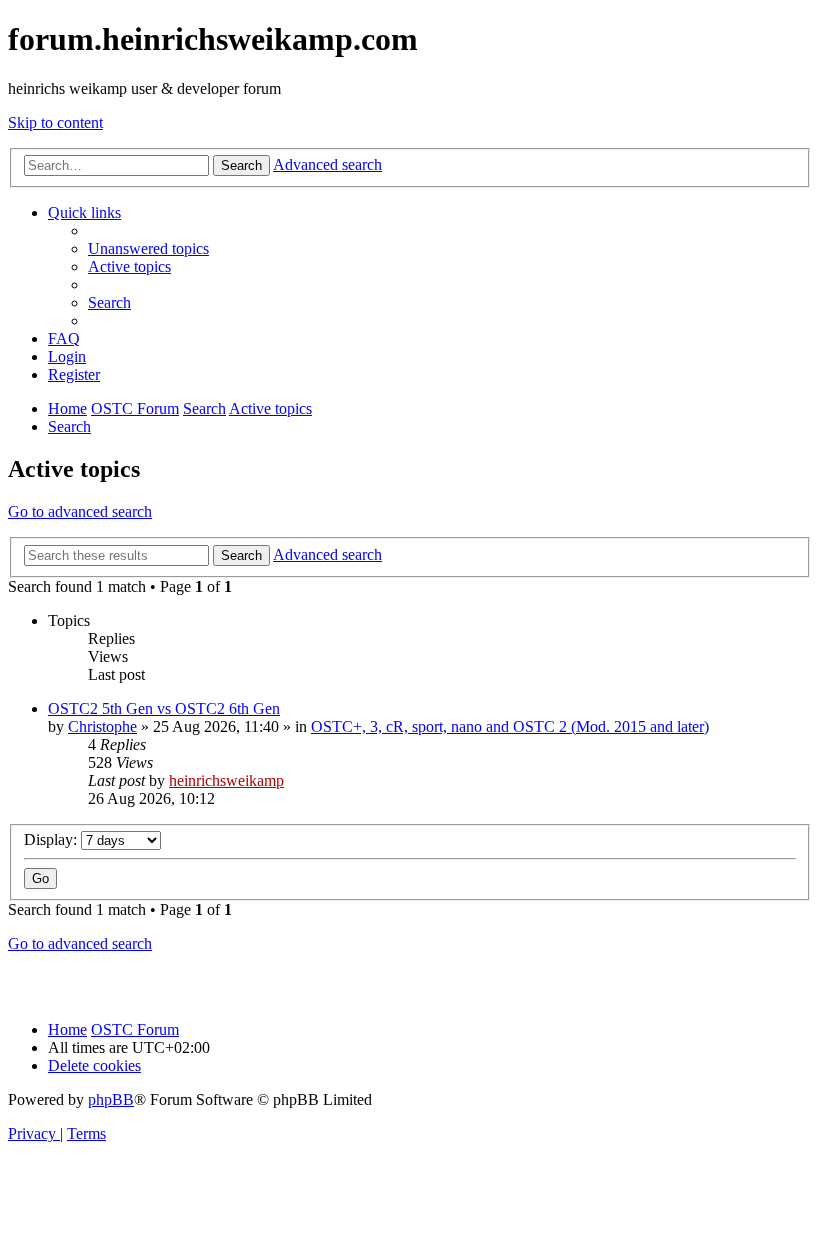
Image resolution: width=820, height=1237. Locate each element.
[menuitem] (148, 248)
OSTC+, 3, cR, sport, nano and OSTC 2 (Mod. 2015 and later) (510, 726)
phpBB (111, 1099)
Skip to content (55, 122)
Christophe (102, 726)
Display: (52, 839)
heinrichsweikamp (226, 780)
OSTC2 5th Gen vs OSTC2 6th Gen (164, 708)
